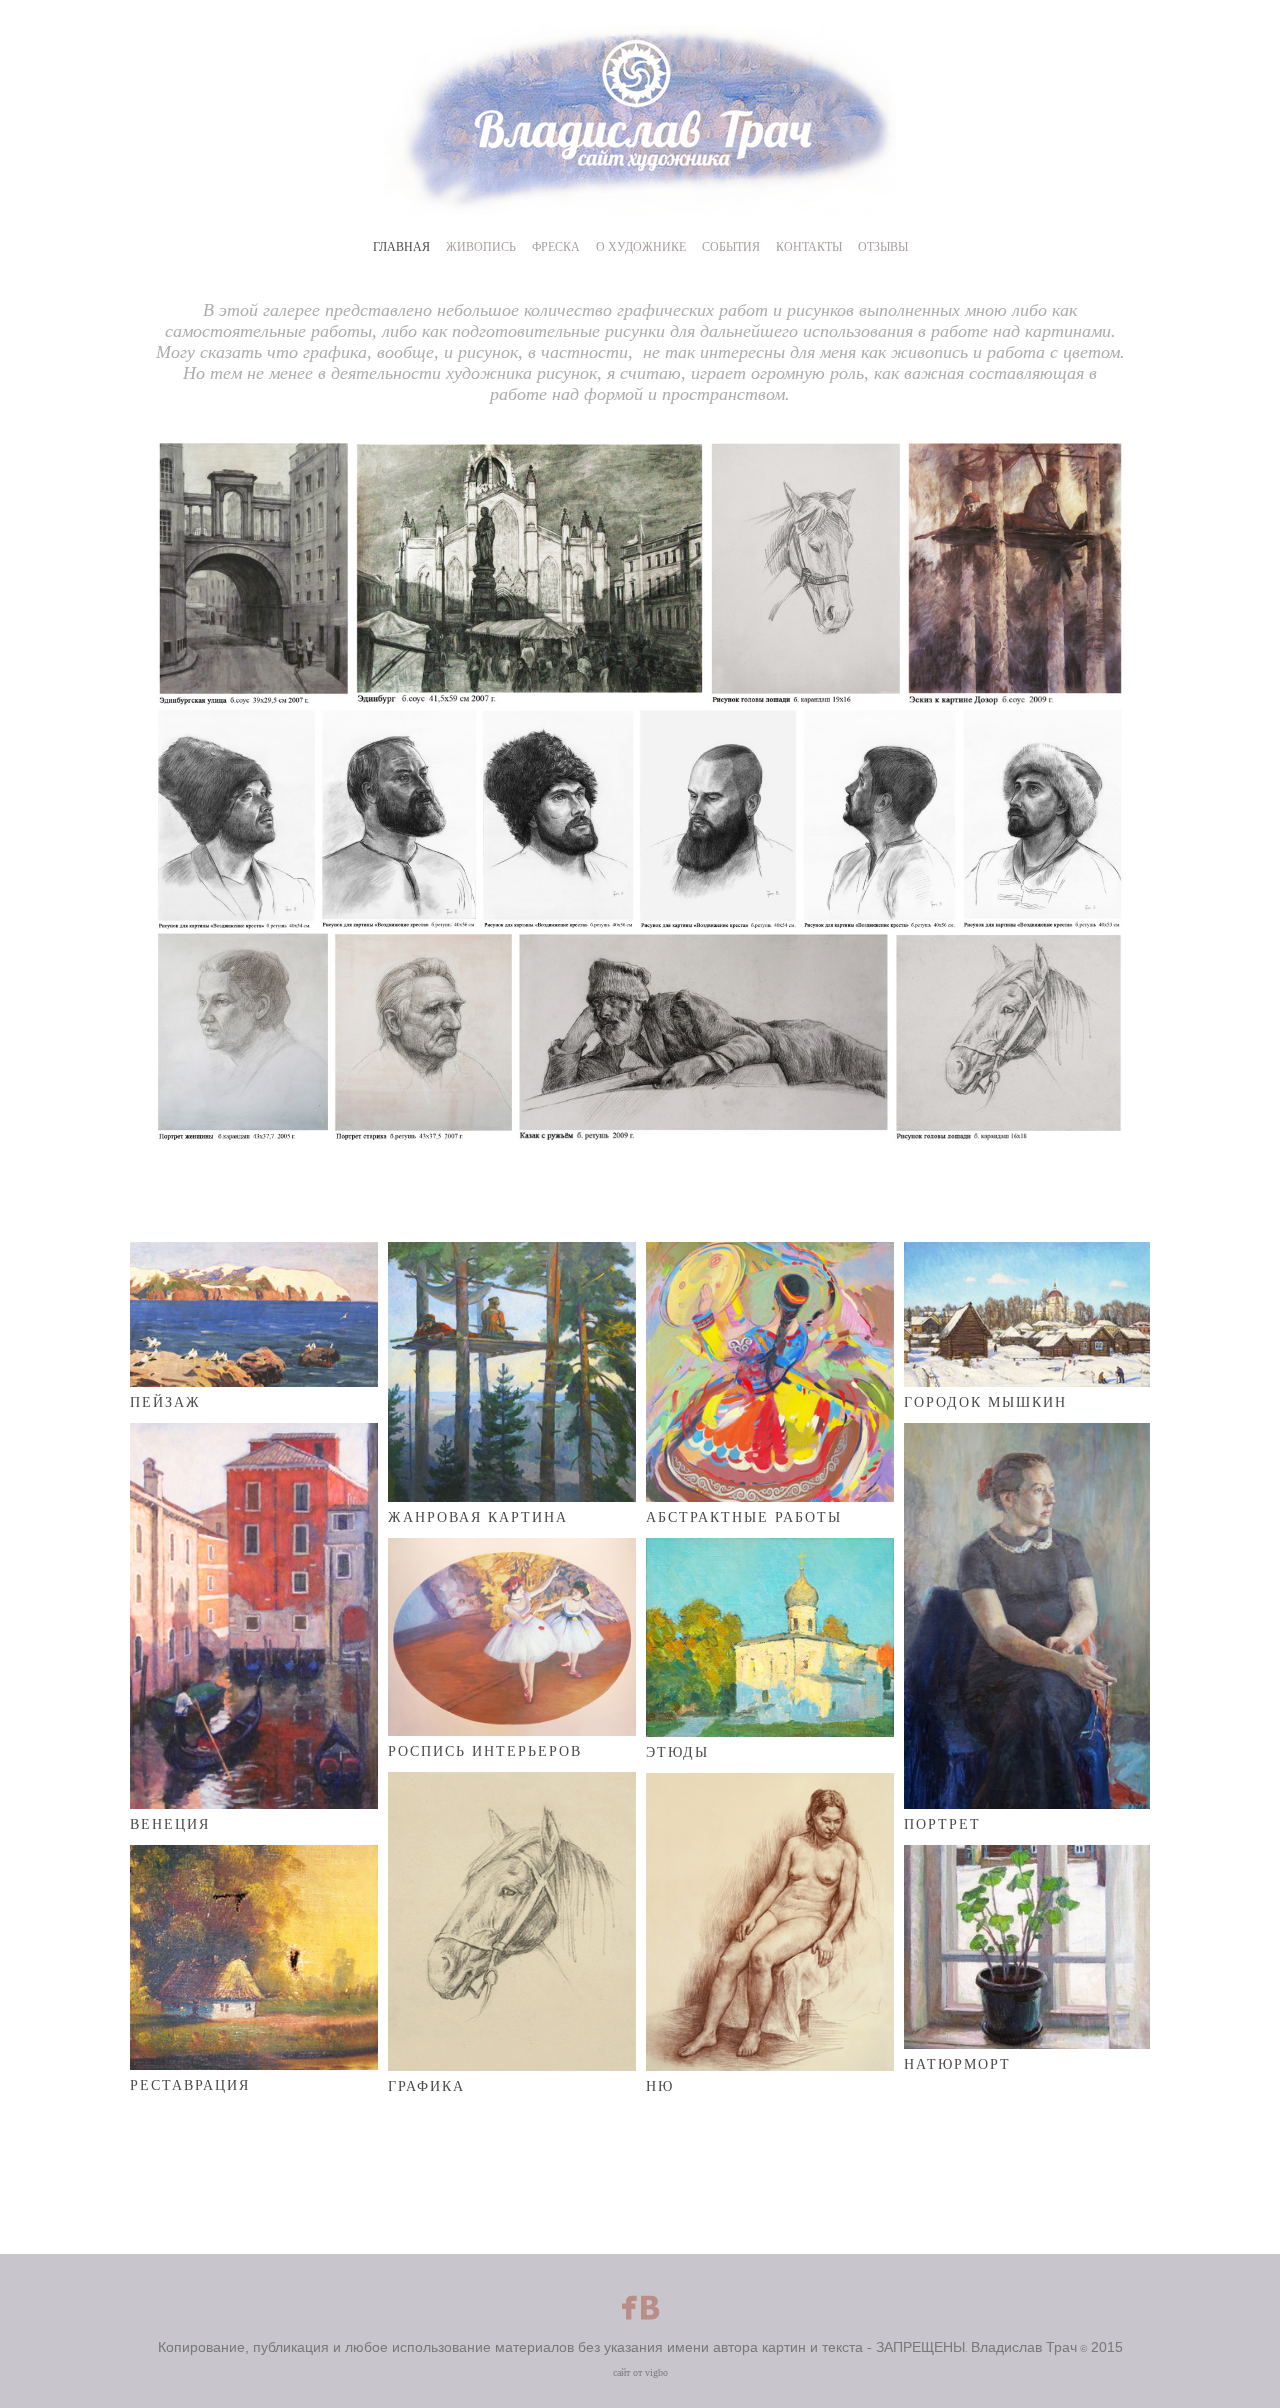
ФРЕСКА (556, 247)
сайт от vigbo (640, 2372)
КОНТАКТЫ (809, 247)
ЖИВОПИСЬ (481, 247)
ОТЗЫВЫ (883, 247)
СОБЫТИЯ (731, 247)
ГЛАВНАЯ (401, 247)
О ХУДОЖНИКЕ (641, 247)
